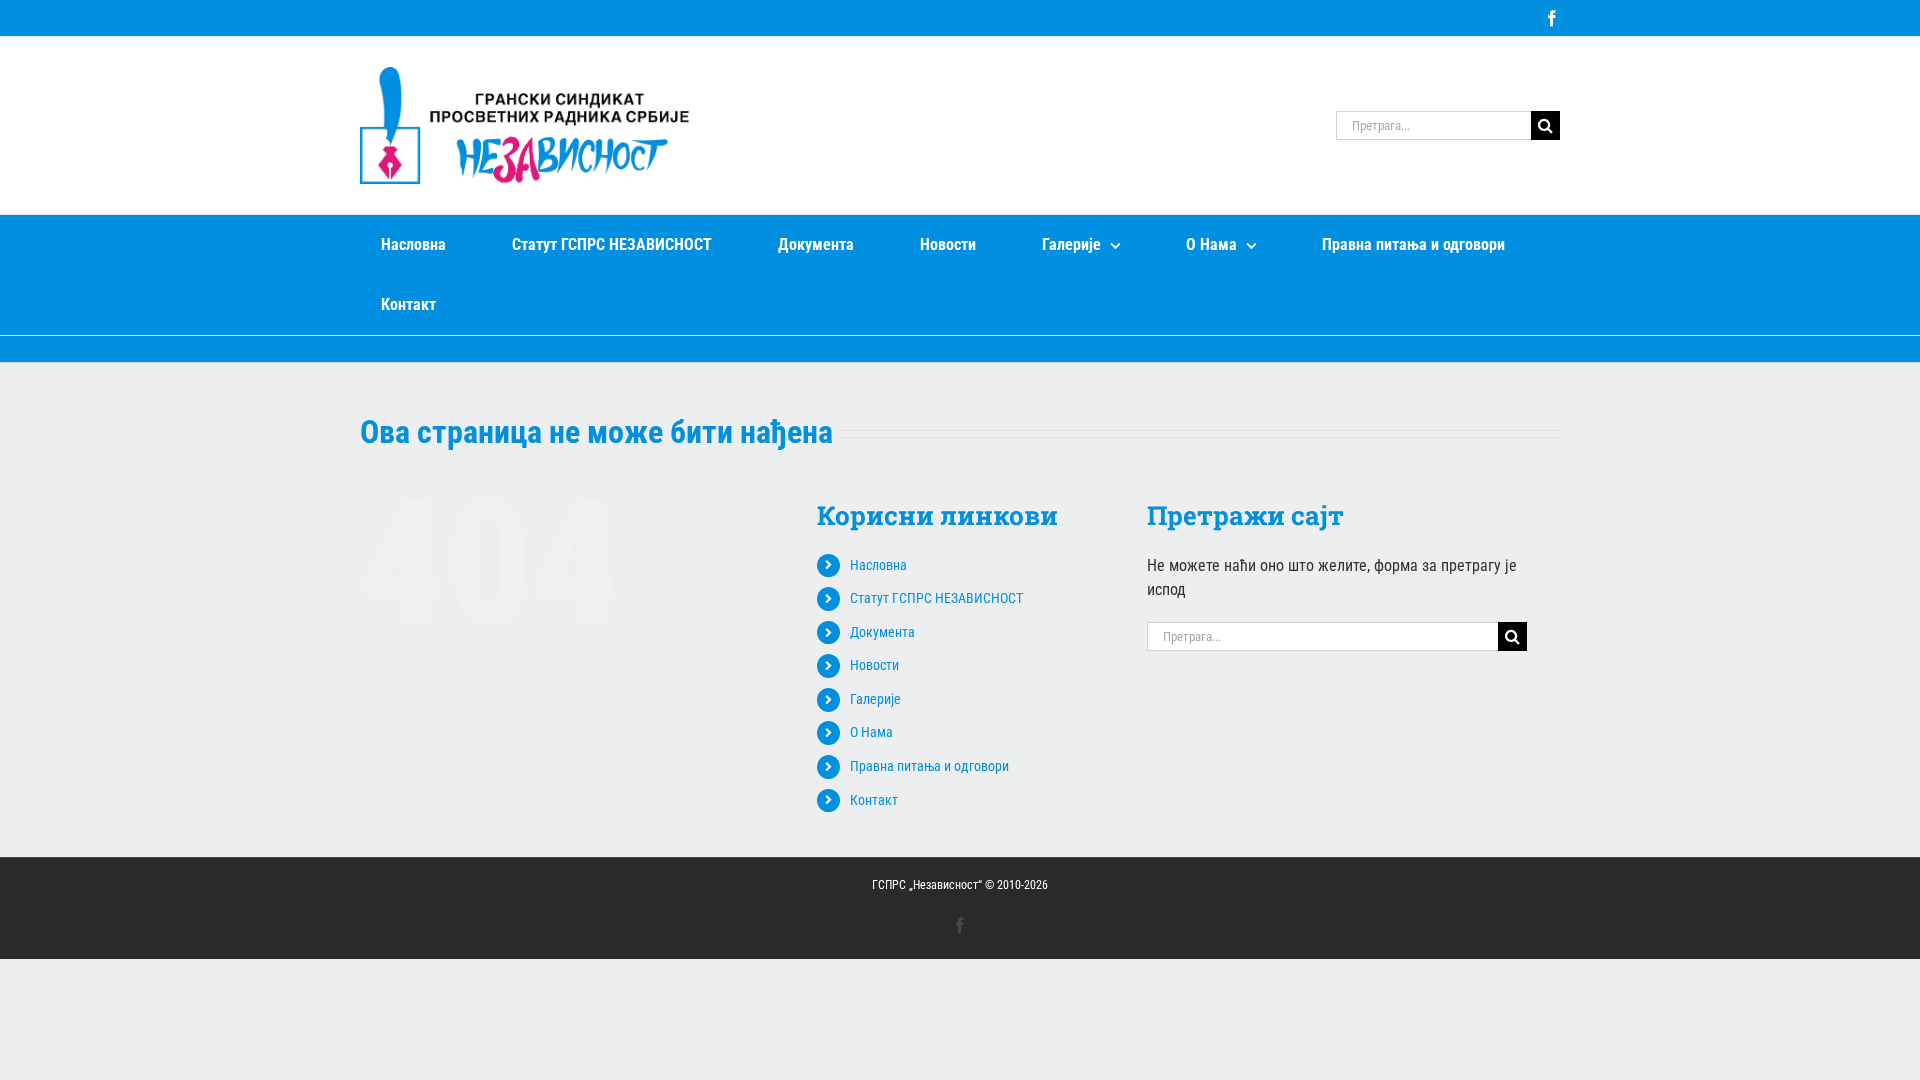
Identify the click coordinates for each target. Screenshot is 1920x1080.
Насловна (878, 565)
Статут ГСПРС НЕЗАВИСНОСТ (936, 598)
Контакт (874, 800)
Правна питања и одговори (929, 766)
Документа (882, 632)
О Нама (871, 732)
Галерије (875, 699)
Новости (874, 665)
